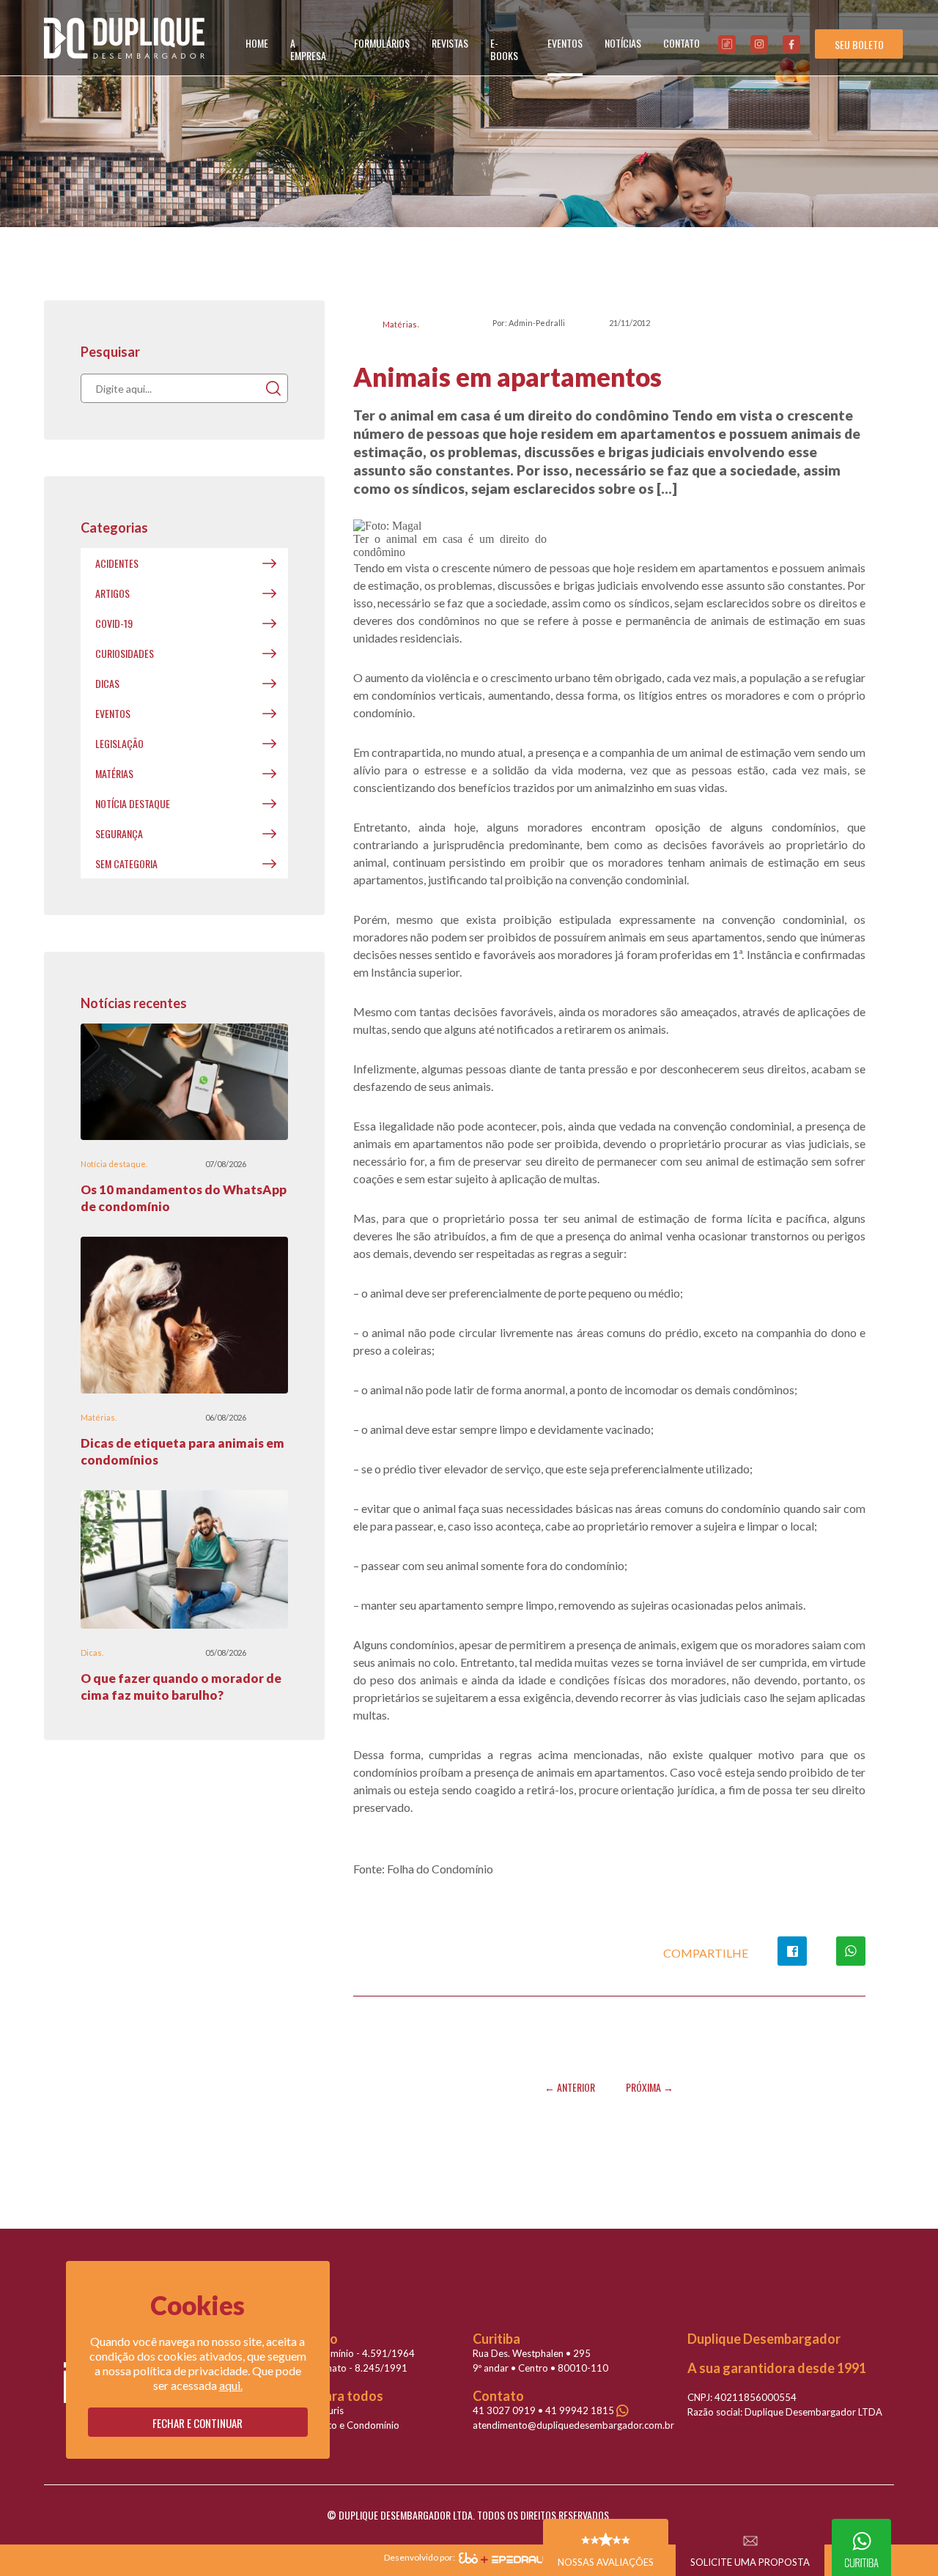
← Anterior (570, 2087)
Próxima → (650, 2087)
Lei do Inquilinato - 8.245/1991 (340, 2368)
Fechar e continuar (197, 2423)
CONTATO (682, 43)
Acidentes (117, 563)
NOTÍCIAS (623, 43)
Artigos (112, 593)
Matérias (400, 324)
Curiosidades (125, 653)
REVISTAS (450, 43)
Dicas (107, 683)
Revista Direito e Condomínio (336, 2425)
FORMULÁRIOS (382, 43)
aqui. (231, 2385)
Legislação (119, 743)
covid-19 (114, 623)
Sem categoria (126, 863)
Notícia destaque (133, 803)
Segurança (119, 833)
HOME (257, 43)
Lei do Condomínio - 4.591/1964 (344, 2353)
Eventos (113, 713)
